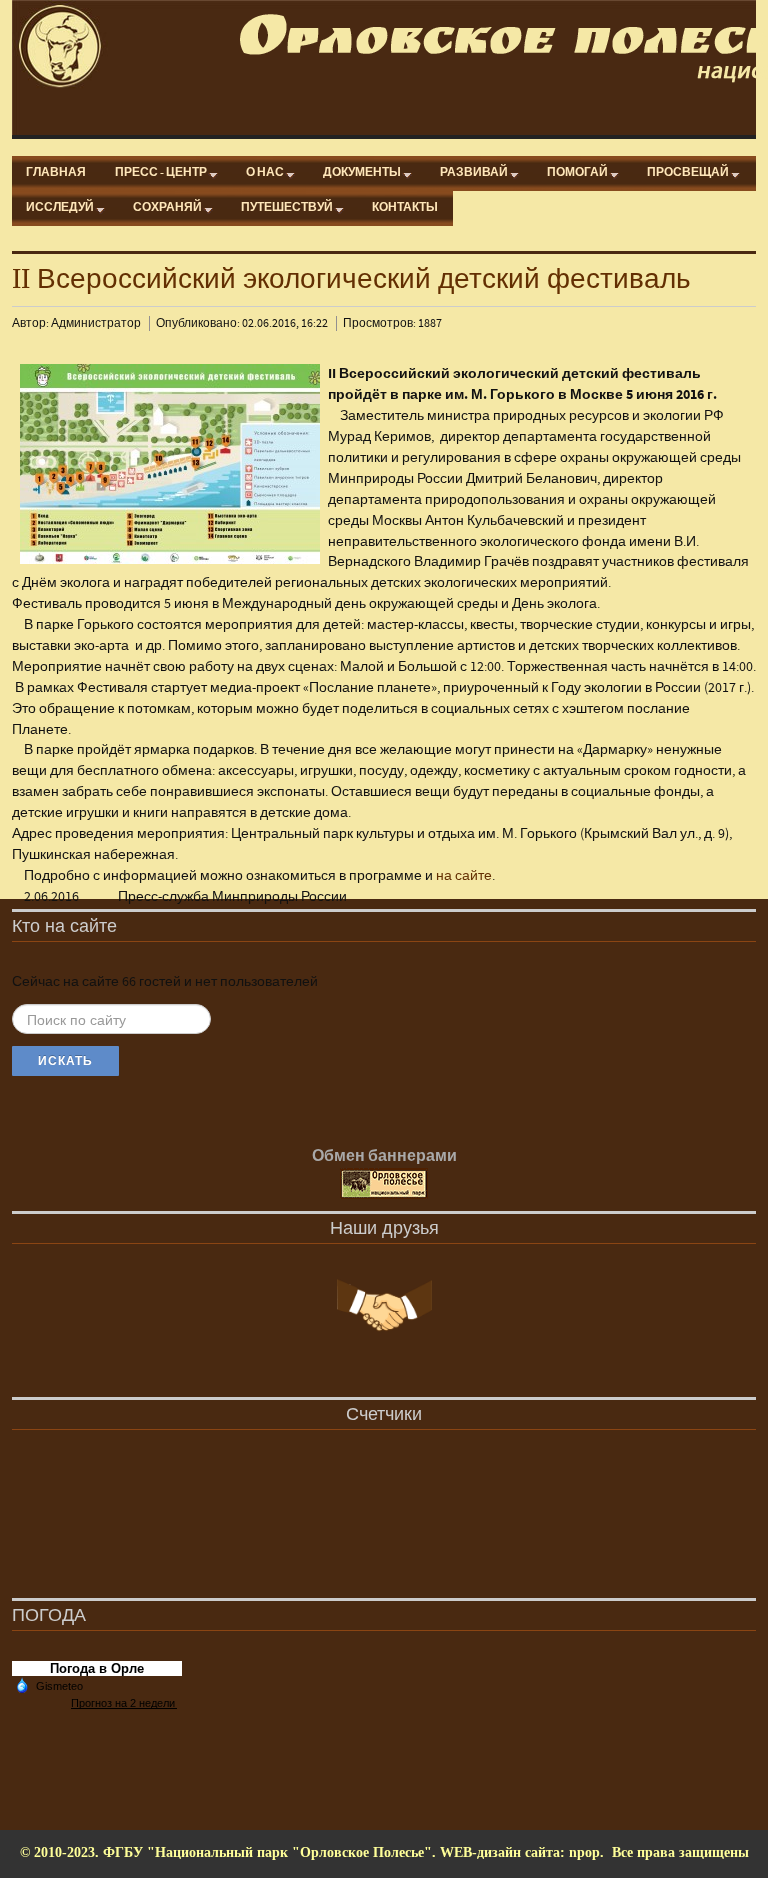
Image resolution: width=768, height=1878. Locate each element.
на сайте (464, 876)
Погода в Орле (97, 1668)
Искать (65, 1061)
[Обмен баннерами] (384, 1184)
